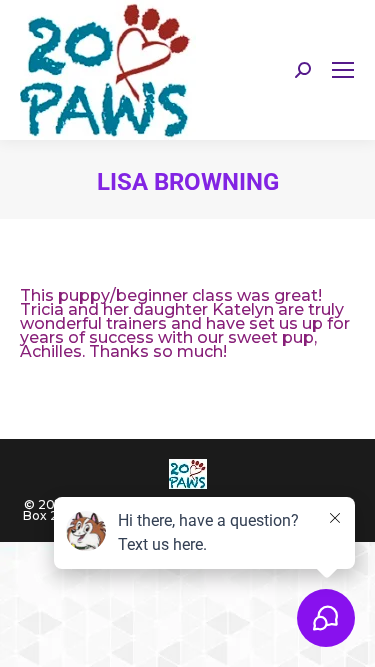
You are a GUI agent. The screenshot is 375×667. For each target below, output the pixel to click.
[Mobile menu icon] (343, 70)
